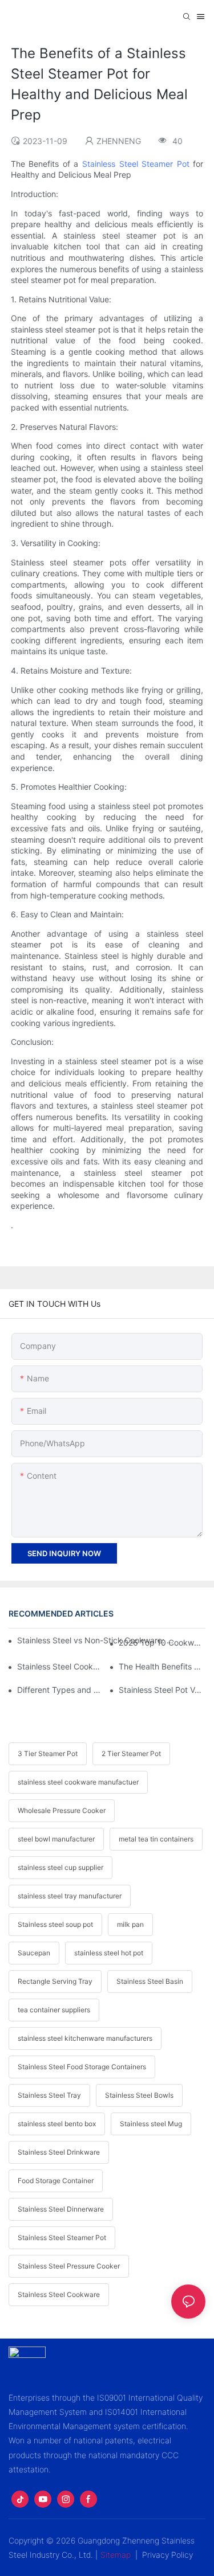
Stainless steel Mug (151, 2124)
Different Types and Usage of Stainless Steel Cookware (60, 1690)
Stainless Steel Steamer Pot (136, 164)
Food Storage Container (56, 2181)
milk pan (130, 1924)
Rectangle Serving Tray (55, 1981)
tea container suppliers (54, 2010)
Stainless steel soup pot (55, 1924)
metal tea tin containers (156, 1839)
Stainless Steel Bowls (139, 2095)
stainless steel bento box (57, 2124)
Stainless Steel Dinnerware (61, 2209)
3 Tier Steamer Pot (48, 1753)
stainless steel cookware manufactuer (78, 1782)
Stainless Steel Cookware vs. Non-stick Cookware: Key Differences (60, 1666)
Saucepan (34, 1953)
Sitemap (116, 2555)
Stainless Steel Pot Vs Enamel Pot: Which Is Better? (162, 1690)
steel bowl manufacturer (56, 1839)
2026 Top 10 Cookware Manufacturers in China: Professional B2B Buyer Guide (162, 1642)
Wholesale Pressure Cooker (62, 1810)
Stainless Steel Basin (150, 1981)
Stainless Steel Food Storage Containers (82, 2067)
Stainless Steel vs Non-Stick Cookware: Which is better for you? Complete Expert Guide (97, 1640)
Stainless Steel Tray (49, 2095)
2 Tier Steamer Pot (131, 1753)
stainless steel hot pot (109, 1953)
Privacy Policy (167, 2555)
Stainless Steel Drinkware (59, 2152)
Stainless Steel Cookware (59, 2294)
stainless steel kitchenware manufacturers (85, 2038)
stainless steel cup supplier (60, 1867)
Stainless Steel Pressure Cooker (69, 2266)
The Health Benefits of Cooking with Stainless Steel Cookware (162, 1666)
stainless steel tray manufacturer (70, 1896)
